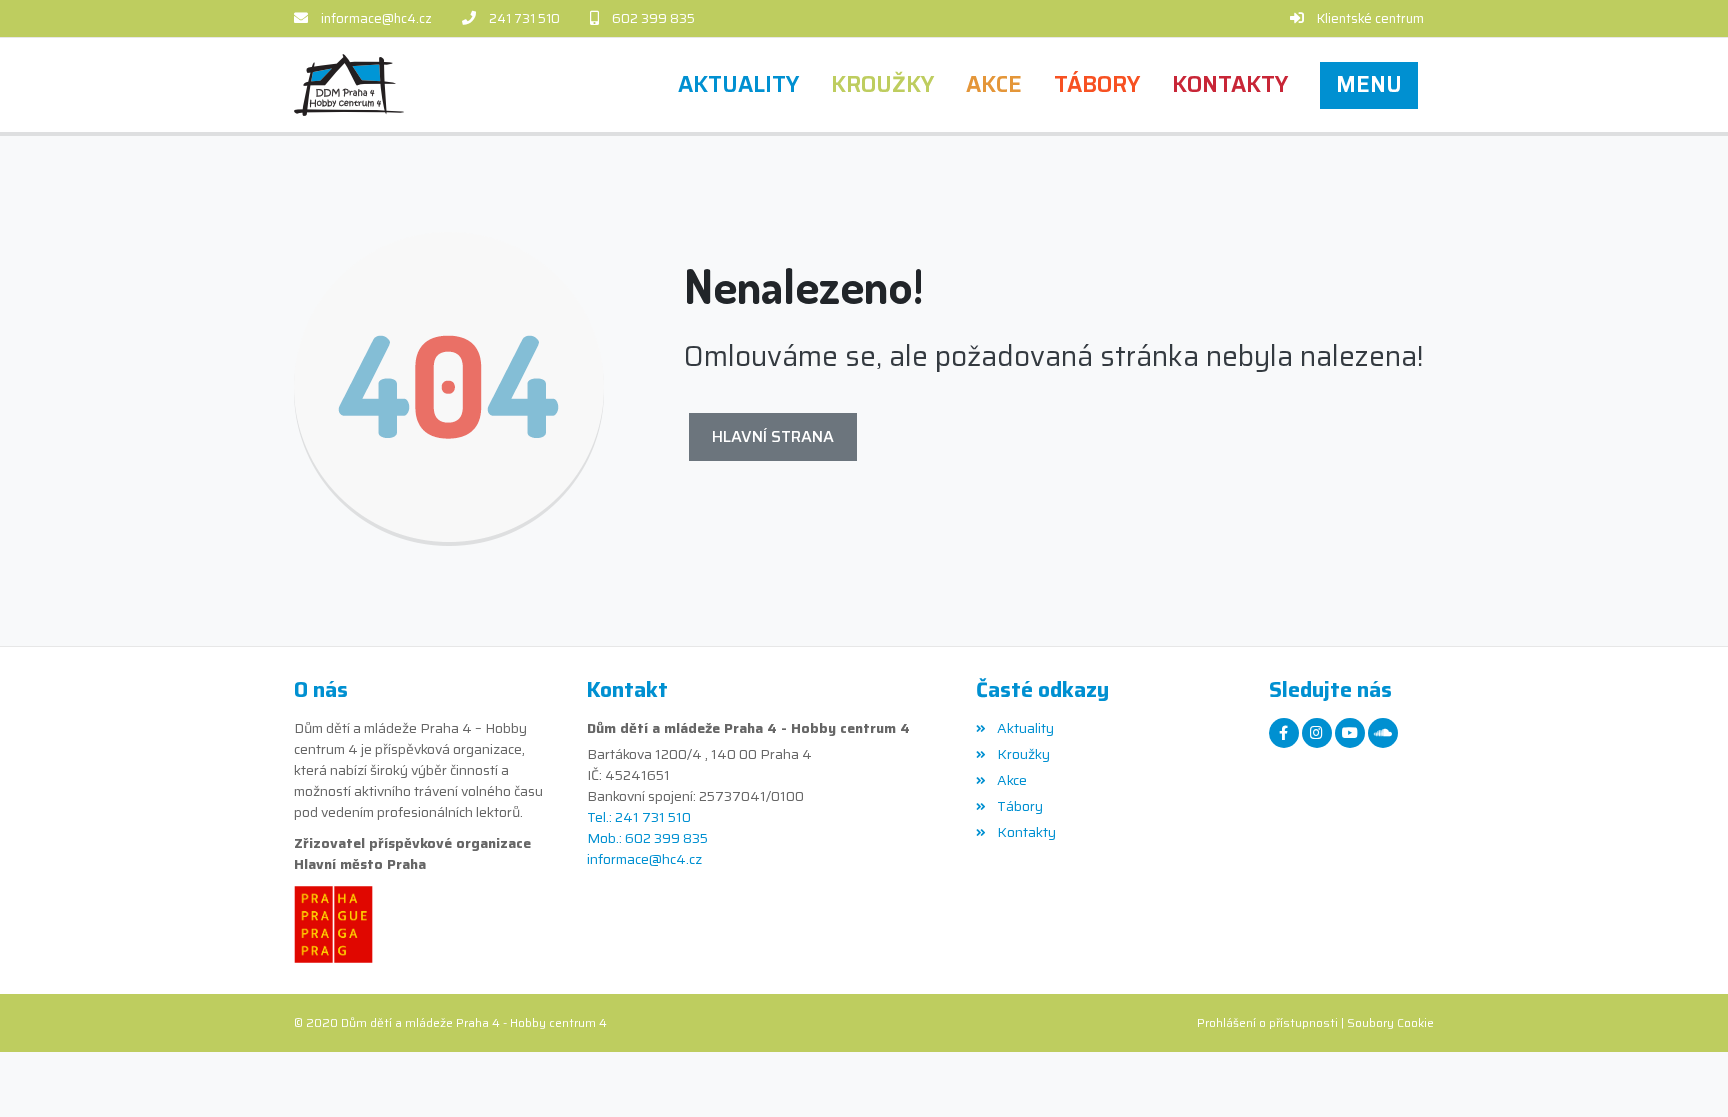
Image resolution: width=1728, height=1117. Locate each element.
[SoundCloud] (1383, 733)
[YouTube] (1350, 733)
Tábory (1019, 806)
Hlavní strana (773, 436)
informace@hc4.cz (376, 18)
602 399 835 (653, 18)
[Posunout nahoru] (1683, 1072)
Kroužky (1023, 754)
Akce (1011, 780)
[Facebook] (1284, 733)
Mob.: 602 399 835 (647, 838)
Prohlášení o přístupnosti (1267, 1022)
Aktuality (1025, 728)
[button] (1369, 85)
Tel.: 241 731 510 (639, 817)
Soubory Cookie (1390, 1022)
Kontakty (1026, 832)
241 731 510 (524, 18)
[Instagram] (1317, 733)
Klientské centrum (1370, 18)
